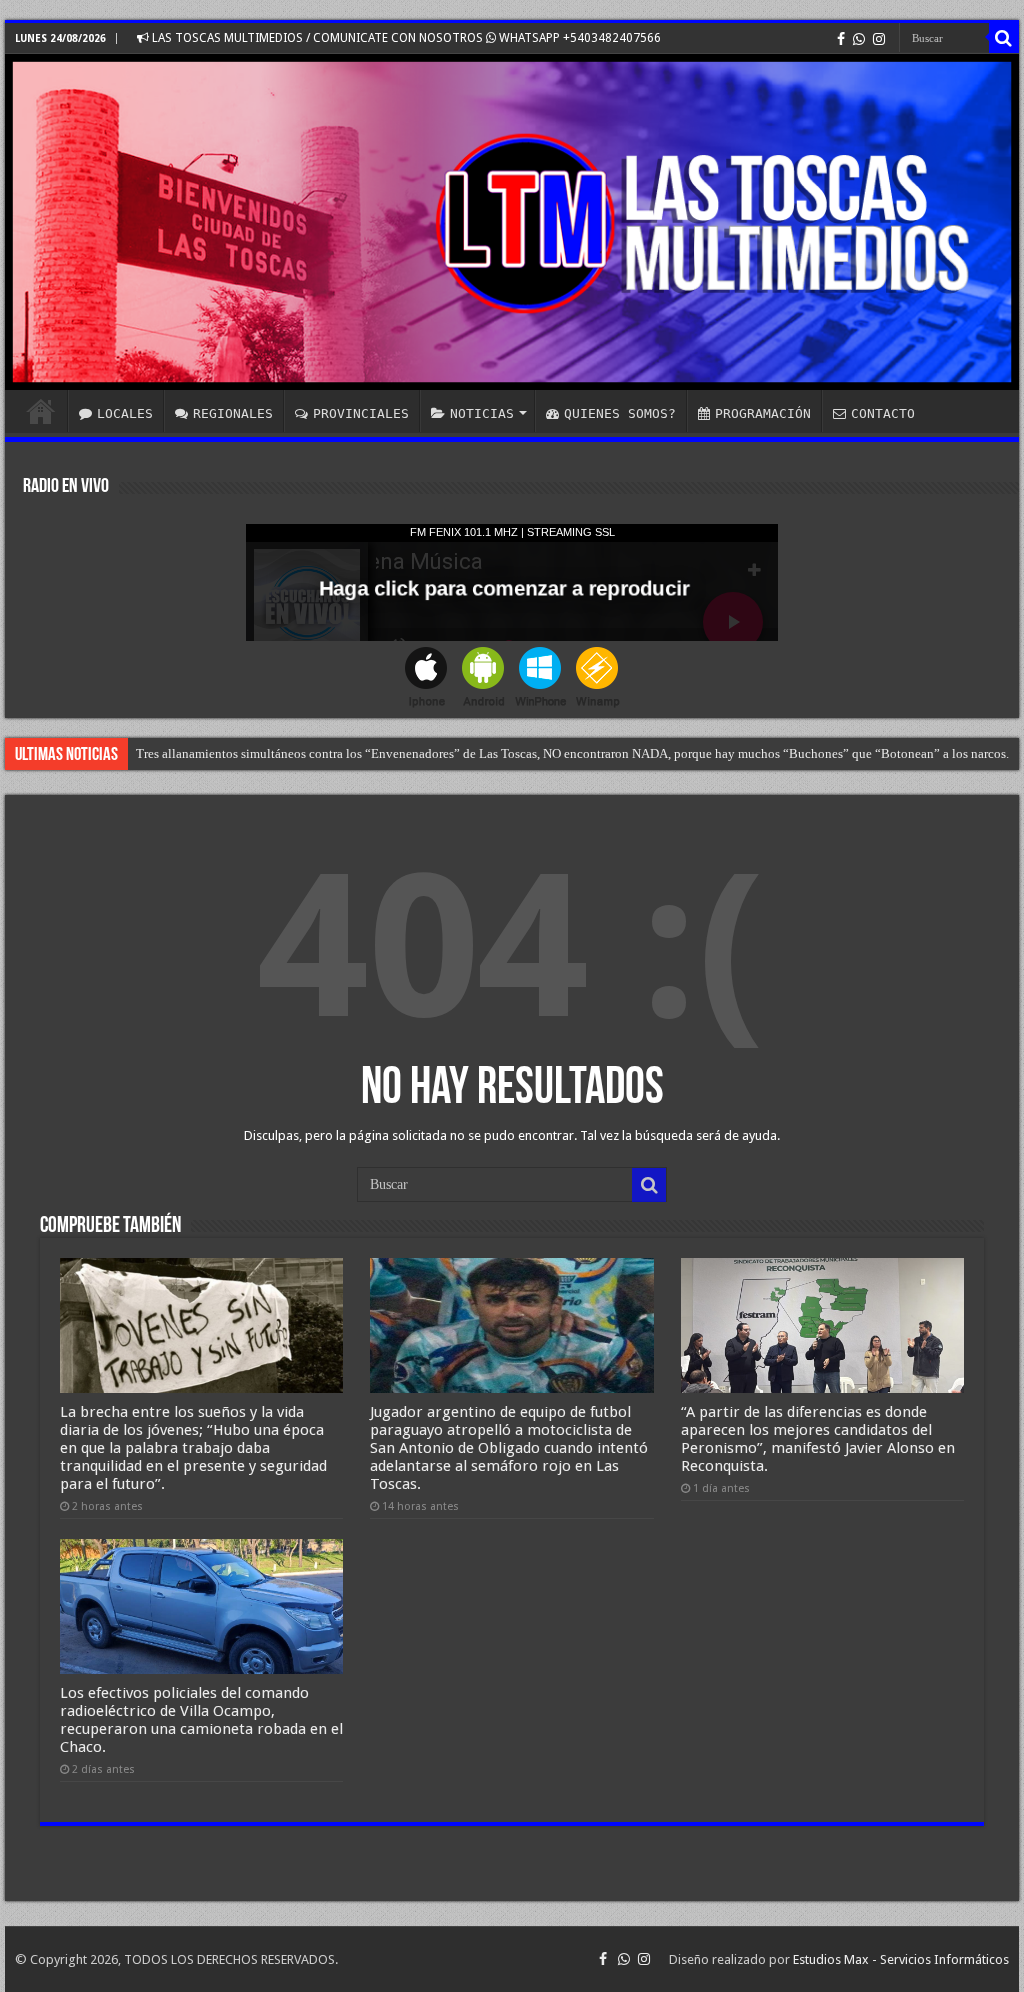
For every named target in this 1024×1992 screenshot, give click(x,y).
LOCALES (125, 413)
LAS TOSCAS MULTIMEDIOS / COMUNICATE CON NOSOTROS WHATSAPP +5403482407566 (405, 38)
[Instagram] (879, 39)
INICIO (41, 411)
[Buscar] (1004, 38)
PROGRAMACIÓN (763, 413)
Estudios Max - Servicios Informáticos (901, 1959)
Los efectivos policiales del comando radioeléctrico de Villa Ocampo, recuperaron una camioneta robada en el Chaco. (201, 1720)
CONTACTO (883, 413)
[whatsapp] (859, 39)
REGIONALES (233, 413)
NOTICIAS (482, 413)
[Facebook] (841, 39)
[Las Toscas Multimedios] (512, 222)
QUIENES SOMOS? (620, 413)
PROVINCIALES (361, 413)
